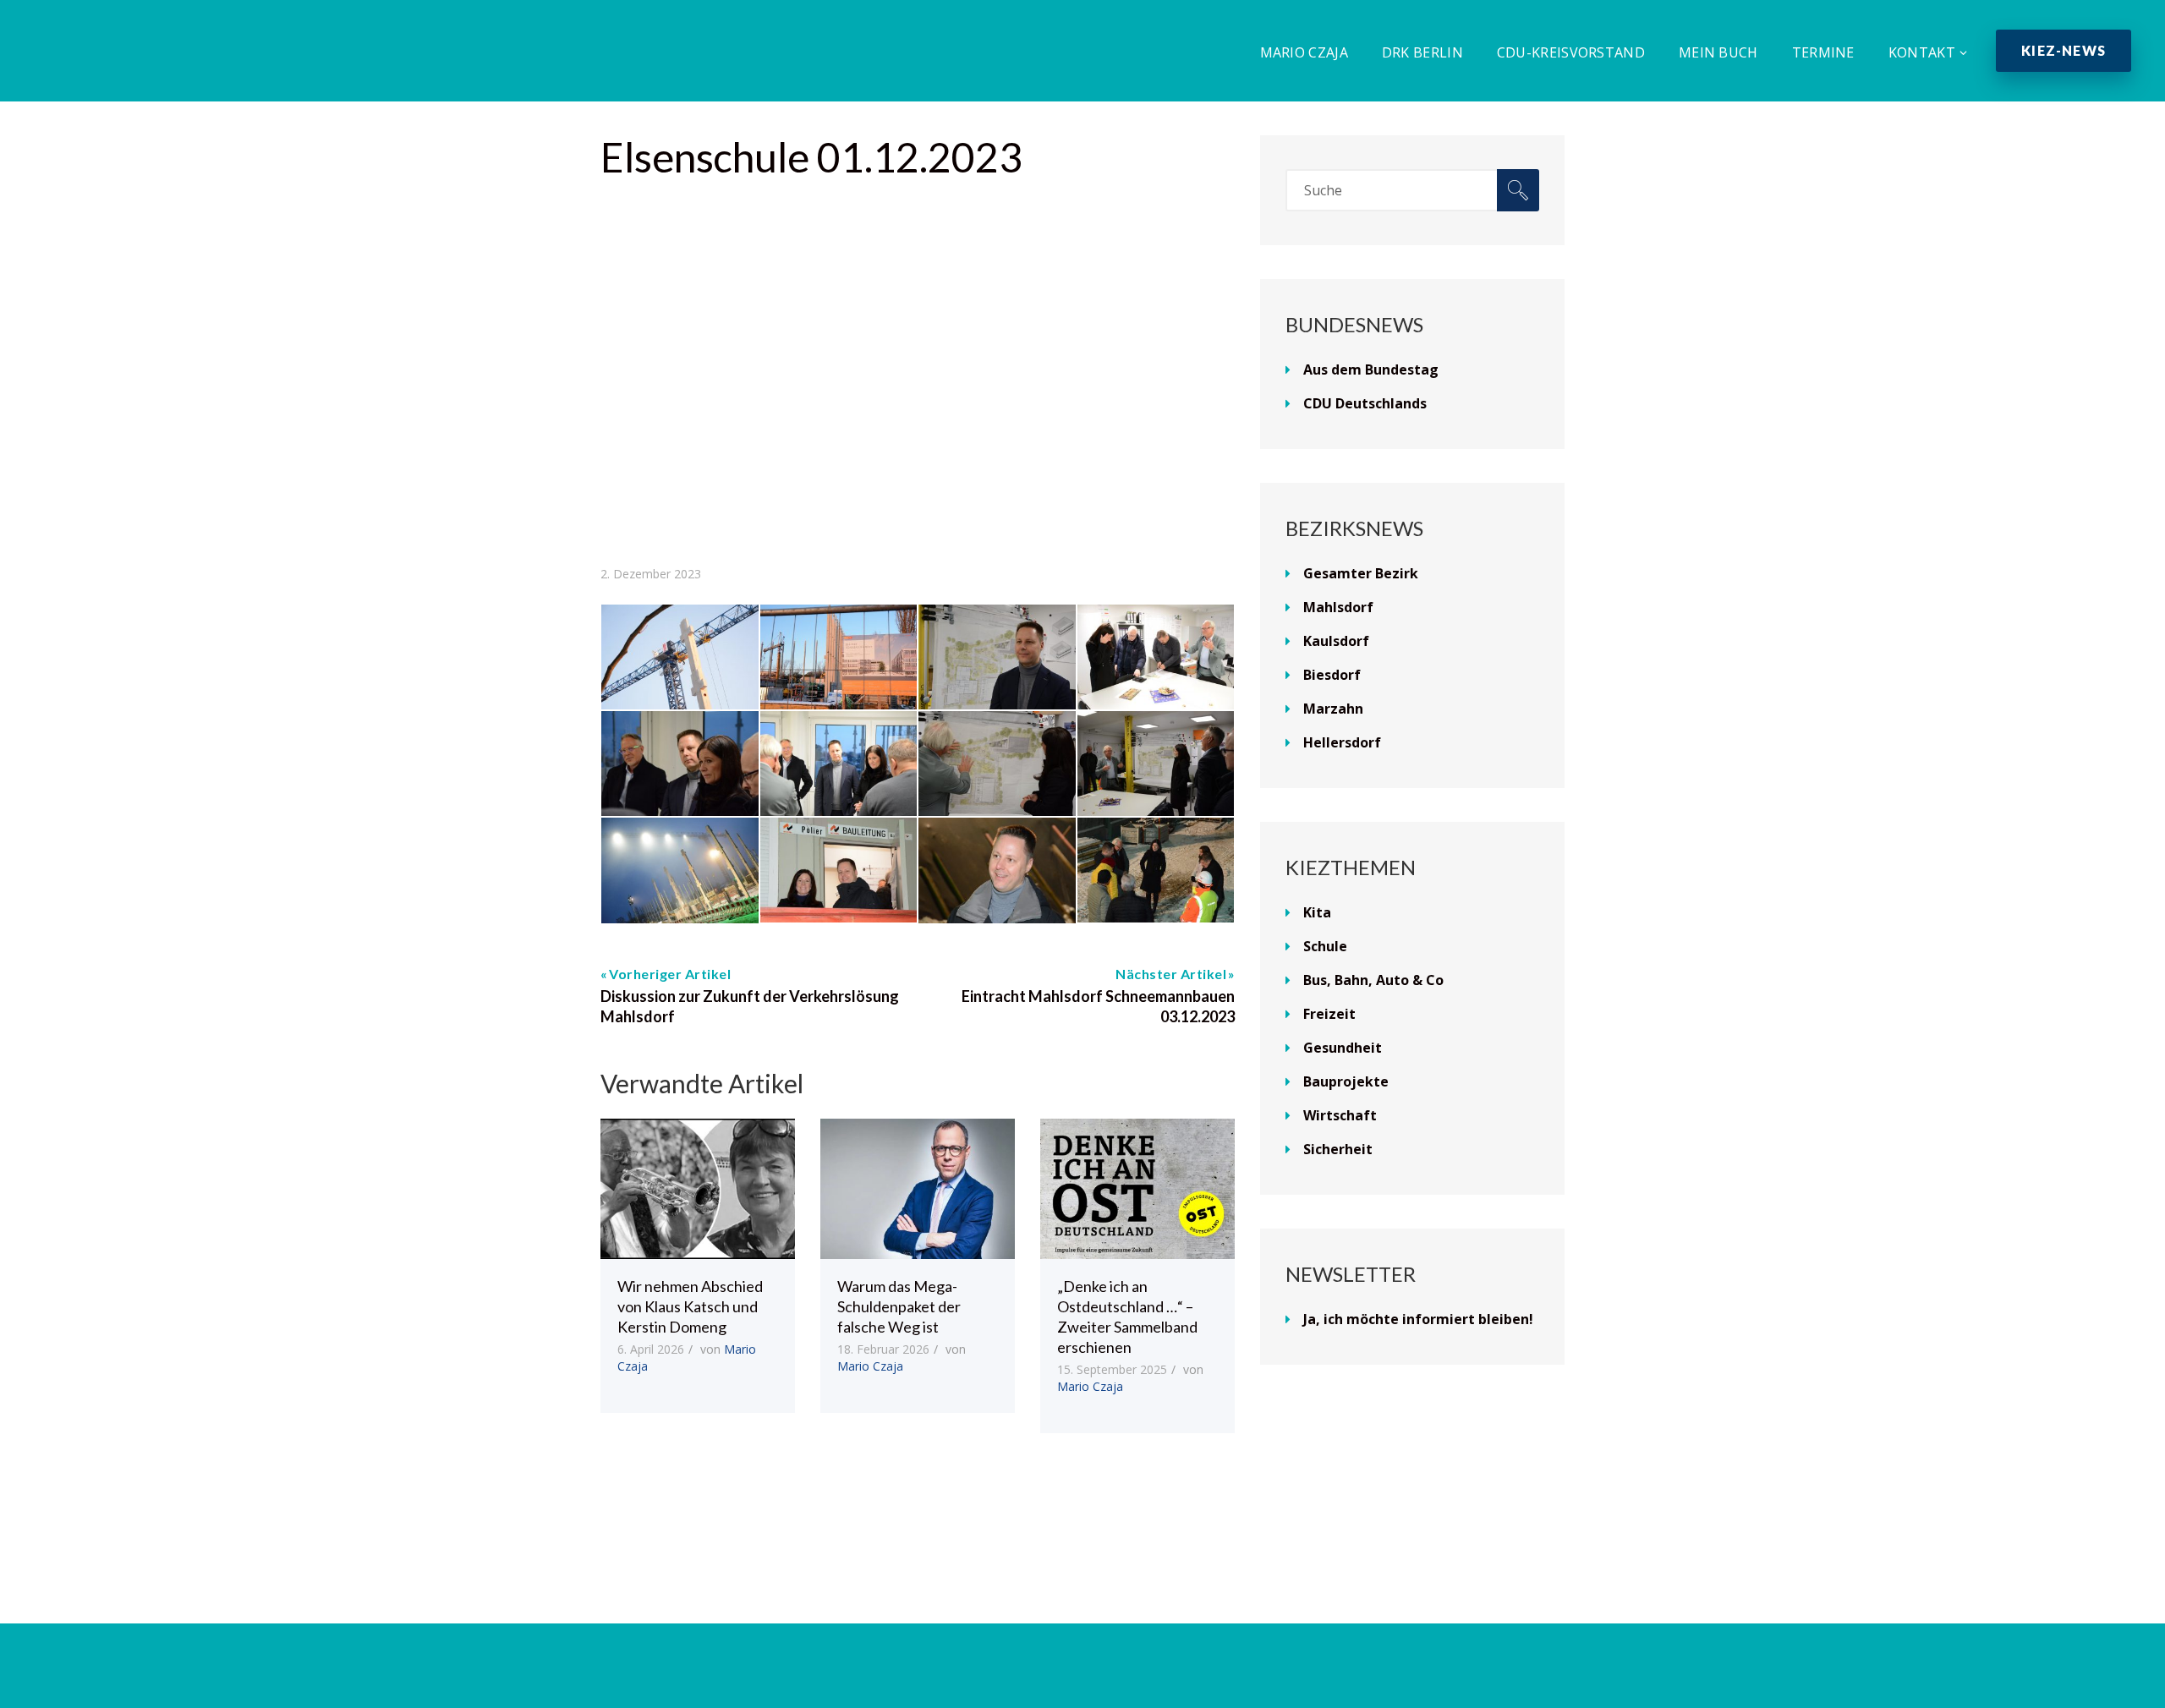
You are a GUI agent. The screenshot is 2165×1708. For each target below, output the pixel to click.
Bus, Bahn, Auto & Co (1373, 980)
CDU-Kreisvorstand (1571, 52)
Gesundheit (1343, 1048)
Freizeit (1329, 1014)
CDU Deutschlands (1365, 403)
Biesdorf (1332, 675)
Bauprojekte (1346, 1081)
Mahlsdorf (1338, 607)
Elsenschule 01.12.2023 (811, 157)
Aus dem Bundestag (1371, 370)
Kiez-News (2064, 50)
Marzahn (1333, 709)
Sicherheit (1338, 1149)
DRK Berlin (1422, 52)
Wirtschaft (1340, 1115)
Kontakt (1922, 52)
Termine (1823, 52)
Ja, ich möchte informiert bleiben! (1418, 1319)
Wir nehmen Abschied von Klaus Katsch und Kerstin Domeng (690, 1306)
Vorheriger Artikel (670, 974)
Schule (1325, 946)
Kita (1317, 912)
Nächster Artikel (1171, 974)
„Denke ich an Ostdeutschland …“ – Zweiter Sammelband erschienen (1127, 1317)
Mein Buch (1718, 52)
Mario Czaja (1304, 52)
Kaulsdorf (1336, 641)
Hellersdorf (1342, 742)
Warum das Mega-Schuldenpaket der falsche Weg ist (899, 1306)
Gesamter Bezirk (1361, 573)
